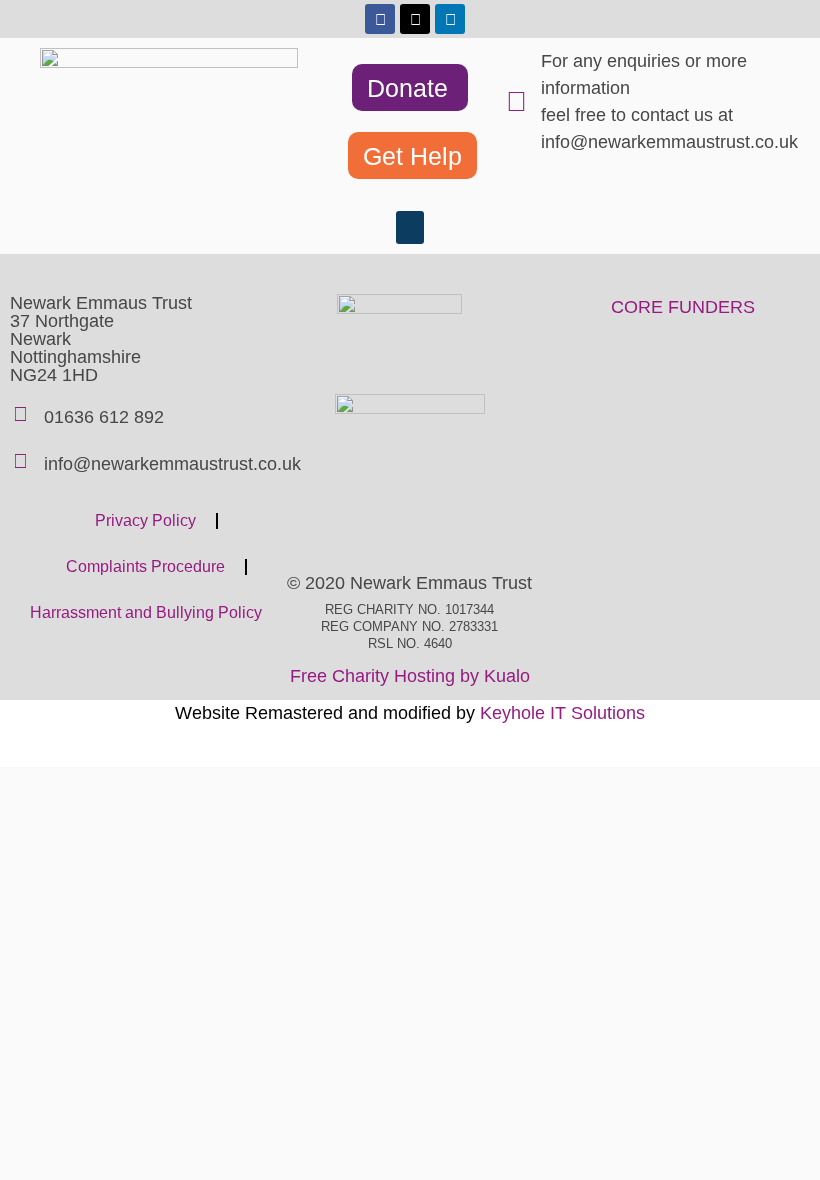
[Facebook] (380, 19)
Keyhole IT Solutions (562, 713)
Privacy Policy (145, 520)
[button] (410, 227)
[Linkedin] (450, 19)
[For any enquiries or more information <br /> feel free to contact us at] (516, 102)
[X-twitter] (415, 19)
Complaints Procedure (145, 566)
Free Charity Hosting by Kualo (410, 676)
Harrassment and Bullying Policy (146, 612)
